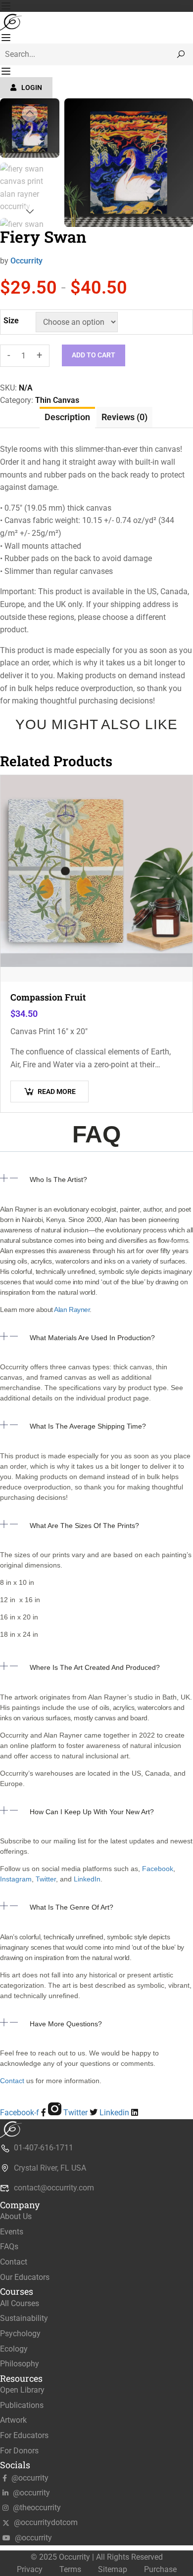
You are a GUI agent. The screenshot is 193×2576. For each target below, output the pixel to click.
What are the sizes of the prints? (84, 1526)
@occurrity (29, 2478)
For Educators (24, 2435)
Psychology (20, 2334)
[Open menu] (7, 6)
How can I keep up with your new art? (92, 1812)
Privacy (30, 2569)
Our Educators (25, 2277)
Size (11, 321)
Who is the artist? (58, 1179)
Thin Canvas (57, 400)
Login (32, 87)
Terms (70, 2569)
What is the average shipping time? (88, 1426)
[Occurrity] (12, 21)
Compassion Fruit (48, 997)
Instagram (16, 1879)
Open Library (22, 2390)
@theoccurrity (36, 2508)
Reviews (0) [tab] (124, 417)
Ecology (14, 2349)
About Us (16, 2216)
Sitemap (113, 2569)
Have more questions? (66, 2024)
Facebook (158, 1869)
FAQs (9, 2247)
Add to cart (94, 355)
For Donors (19, 2451)
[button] (96, 1186)
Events (12, 2232)
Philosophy (20, 2364)
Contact (12, 2081)
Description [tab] (67, 417)
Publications (22, 2405)
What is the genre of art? (72, 1907)
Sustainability (24, 2318)
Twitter (45, 1879)
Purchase (160, 2569)
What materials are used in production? (92, 1338)
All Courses (20, 2303)
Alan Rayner (72, 1310)
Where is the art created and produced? (95, 1667)
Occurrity (26, 261)
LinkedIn (87, 1879)
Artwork (13, 2420)
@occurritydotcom (45, 2522)
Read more (57, 1092)
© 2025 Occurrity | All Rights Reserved (97, 2557)
